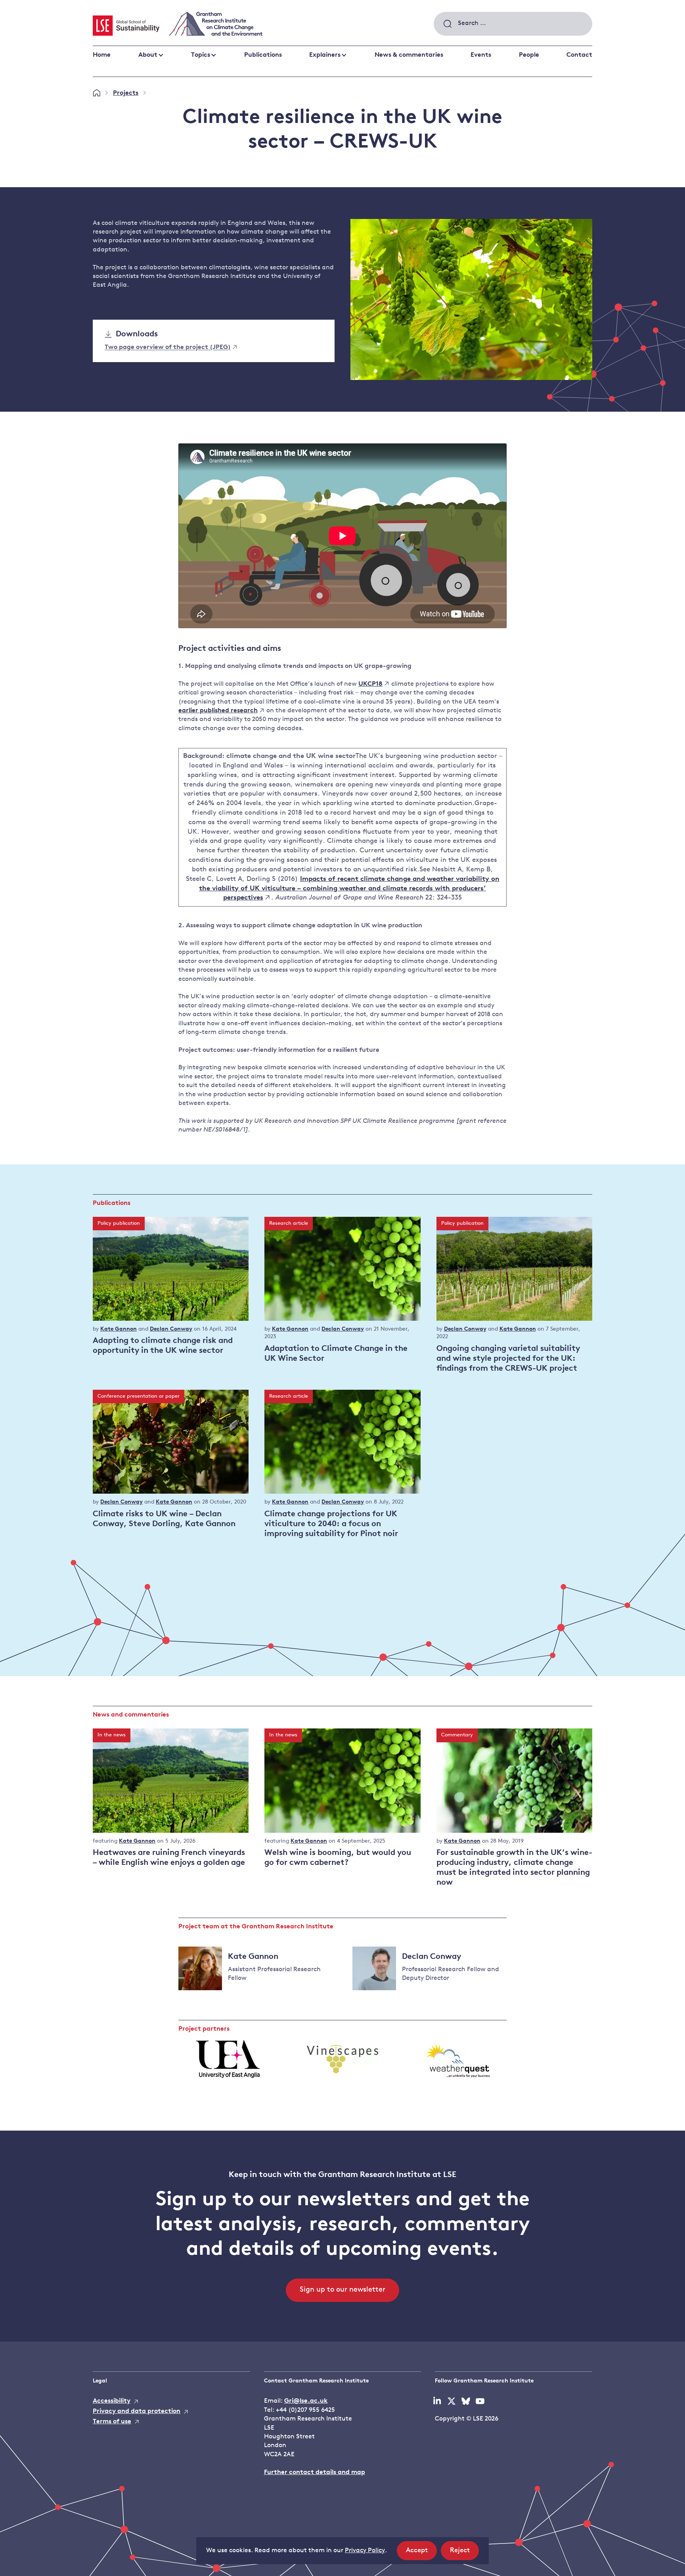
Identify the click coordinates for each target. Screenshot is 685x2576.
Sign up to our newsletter (342, 2290)
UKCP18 (370, 684)
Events (481, 55)
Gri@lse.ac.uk (306, 2401)
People (529, 55)
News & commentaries (409, 55)
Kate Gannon (119, 1329)
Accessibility (112, 2401)
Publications (263, 55)
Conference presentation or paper (139, 1396)
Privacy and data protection (137, 2411)
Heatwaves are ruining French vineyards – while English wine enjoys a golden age (169, 1858)
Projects (126, 93)
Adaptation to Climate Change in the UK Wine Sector (336, 1354)
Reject (464, 2553)
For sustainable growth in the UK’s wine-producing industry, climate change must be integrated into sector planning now (514, 1868)
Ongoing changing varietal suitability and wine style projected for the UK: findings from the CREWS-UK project (508, 1359)
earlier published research (218, 711)
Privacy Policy (365, 2551)
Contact (579, 55)
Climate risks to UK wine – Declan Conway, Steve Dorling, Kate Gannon (164, 1519)
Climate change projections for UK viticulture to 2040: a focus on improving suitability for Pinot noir (331, 1524)
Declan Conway (171, 1329)
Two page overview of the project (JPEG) (168, 348)
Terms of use (112, 2422)
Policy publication (119, 1223)
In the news (112, 1735)
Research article (289, 1223)
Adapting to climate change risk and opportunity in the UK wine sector (163, 1346)
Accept (421, 2553)
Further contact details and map (315, 2472)
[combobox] (513, 24)
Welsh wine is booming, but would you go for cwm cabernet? (338, 1858)
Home (102, 55)
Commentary (457, 1735)
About (148, 55)
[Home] (97, 93)
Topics (201, 55)
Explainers (325, 55)
